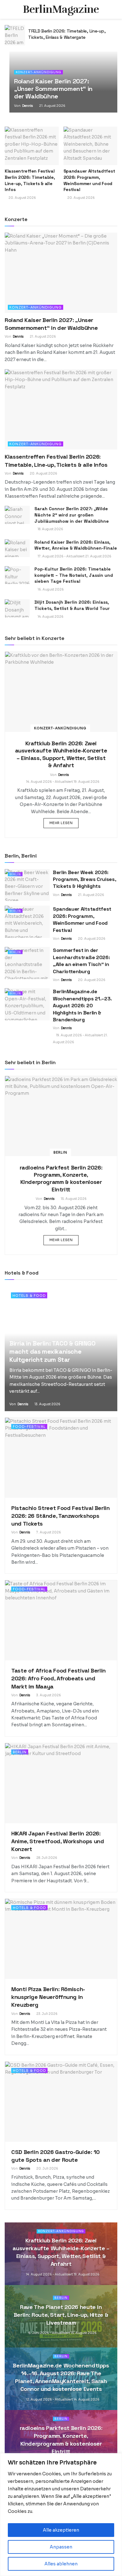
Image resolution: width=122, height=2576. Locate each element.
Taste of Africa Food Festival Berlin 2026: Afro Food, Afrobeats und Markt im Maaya (58, 1678)
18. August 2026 (50, 529)
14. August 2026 (50, 617)
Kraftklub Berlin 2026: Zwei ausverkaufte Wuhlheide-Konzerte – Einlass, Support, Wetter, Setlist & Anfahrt (61, 754)
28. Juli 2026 (46, 1858)
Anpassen (61, 2547)
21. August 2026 (52, 106)
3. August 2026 (48, 1695)
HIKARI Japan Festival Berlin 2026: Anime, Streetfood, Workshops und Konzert (58, 1841)
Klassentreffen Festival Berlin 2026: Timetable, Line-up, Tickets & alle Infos (30, 180)
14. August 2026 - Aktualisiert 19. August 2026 (62, 782)
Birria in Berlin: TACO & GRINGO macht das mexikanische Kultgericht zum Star (53, 1351)
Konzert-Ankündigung (38, 72)
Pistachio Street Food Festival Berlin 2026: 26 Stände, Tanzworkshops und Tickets (61, 1516)
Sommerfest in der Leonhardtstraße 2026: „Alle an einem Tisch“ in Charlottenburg (81, 961)
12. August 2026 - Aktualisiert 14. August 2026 (62, 2400)
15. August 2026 (73, 1199)
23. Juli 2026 (47, 2014)
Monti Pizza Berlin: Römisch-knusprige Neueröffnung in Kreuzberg (48, 1997)
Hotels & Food (29, 1296)
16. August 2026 (50, 589)
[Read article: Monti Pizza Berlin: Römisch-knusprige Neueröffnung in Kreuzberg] (61, 1939)
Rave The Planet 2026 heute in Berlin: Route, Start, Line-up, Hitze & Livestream (61, 2315)
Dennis (28, 106)
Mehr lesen (64, 823)
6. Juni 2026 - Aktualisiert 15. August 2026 (62, 2333)
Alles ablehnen (61, 2564)
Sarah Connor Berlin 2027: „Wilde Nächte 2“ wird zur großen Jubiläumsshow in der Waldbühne (72, 515)
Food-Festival (29, 1426)
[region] (61, 2515)
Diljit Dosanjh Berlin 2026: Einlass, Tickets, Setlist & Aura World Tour (72, 605)
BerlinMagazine (61, 9)
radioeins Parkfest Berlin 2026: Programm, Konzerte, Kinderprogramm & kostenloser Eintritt (61, 1178)
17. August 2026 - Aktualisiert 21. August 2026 (74, 556)
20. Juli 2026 (47, 2168)
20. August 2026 (43, 473)
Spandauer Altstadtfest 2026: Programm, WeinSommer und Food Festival (89, 180)
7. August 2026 (48, 1532)
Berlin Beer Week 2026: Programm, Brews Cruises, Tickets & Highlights (84, 879)
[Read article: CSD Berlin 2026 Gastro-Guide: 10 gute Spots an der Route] (61, 2102)
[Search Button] (115, 9)
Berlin (15, 874)
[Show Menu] (7, 9)
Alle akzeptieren (61, 2530)
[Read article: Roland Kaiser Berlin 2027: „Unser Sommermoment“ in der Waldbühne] (15, 35)
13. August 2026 (47, 1404)
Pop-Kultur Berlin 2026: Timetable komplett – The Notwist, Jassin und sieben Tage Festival (74, 575)
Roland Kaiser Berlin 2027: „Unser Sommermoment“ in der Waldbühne (63, 34)
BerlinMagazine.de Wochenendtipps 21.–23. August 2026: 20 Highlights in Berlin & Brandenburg (82, 1006)
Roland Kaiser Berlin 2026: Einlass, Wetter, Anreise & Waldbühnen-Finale (76, 545)
